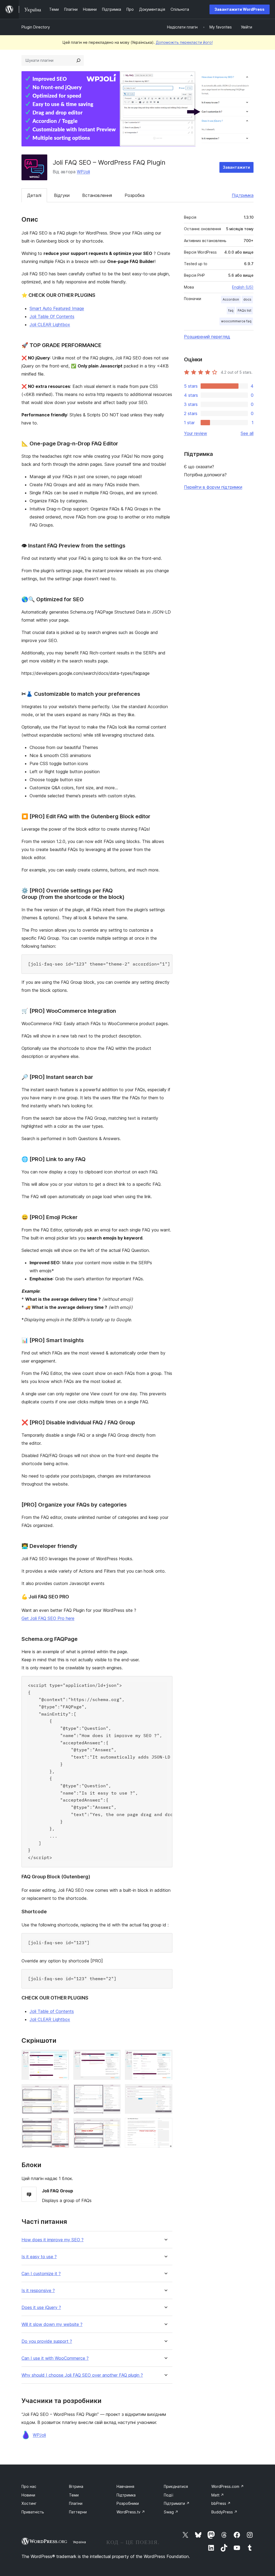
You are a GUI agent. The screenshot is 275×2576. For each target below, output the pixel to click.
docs (247, 299)
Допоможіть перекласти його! (184, 42)
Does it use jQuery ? (41, 2307)
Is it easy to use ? (39, 2257)
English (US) (243, 287)
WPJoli (83, 172)
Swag (171, 2512)
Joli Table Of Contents (52, 316)
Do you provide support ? (47, 2341)
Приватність (33, 2512)
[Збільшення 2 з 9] (113, 2057)
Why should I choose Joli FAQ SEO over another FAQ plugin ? (82, 2375)
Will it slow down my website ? (52, 2324)
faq (231, 310)
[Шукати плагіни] (78, 60)
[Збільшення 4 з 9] (62, 2091)
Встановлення (97, 195)
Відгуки (62, 195)
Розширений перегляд (207, 337)
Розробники (128, 2503)
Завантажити (236, 167)
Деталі (34, 195)
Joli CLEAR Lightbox (50, 325)
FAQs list (245, 310)
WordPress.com (228, 2486)
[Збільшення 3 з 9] (165, 2057)
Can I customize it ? (41, 2274)
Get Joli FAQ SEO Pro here (48, 1618)
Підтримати (177, 2503)
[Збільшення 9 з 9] (165, 2125)
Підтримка (243, 195)
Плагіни (76, 2503)
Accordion (231, 299)
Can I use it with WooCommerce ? (55, 2358)
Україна (79, 2542)
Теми (74, 2495)
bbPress (221, 2503)
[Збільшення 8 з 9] (113, 2125)
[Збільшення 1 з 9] (62, 2057)
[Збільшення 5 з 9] (113, 2091)
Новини (28, 2495)
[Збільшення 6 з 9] (165, 2091)
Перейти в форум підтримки (213, 487)
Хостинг (29, 2503)
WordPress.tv (131, 2512)
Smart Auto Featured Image (57, 308)
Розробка (135, 195)
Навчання (125, 2486)
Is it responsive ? (38, 2291)
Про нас (29, 2486)
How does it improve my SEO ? (53, 2240)
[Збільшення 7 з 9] (62, 2125)
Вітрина (76, 2486)
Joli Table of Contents (52, 2011)
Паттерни (78, 2512)
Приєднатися (176, 2486)
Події (169, 2495)
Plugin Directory (36, 27)
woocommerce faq (236, 321)
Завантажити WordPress (240, 9)
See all (247, 433)
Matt (218, 2495)
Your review (196, 433)
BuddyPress (224, 2512)
